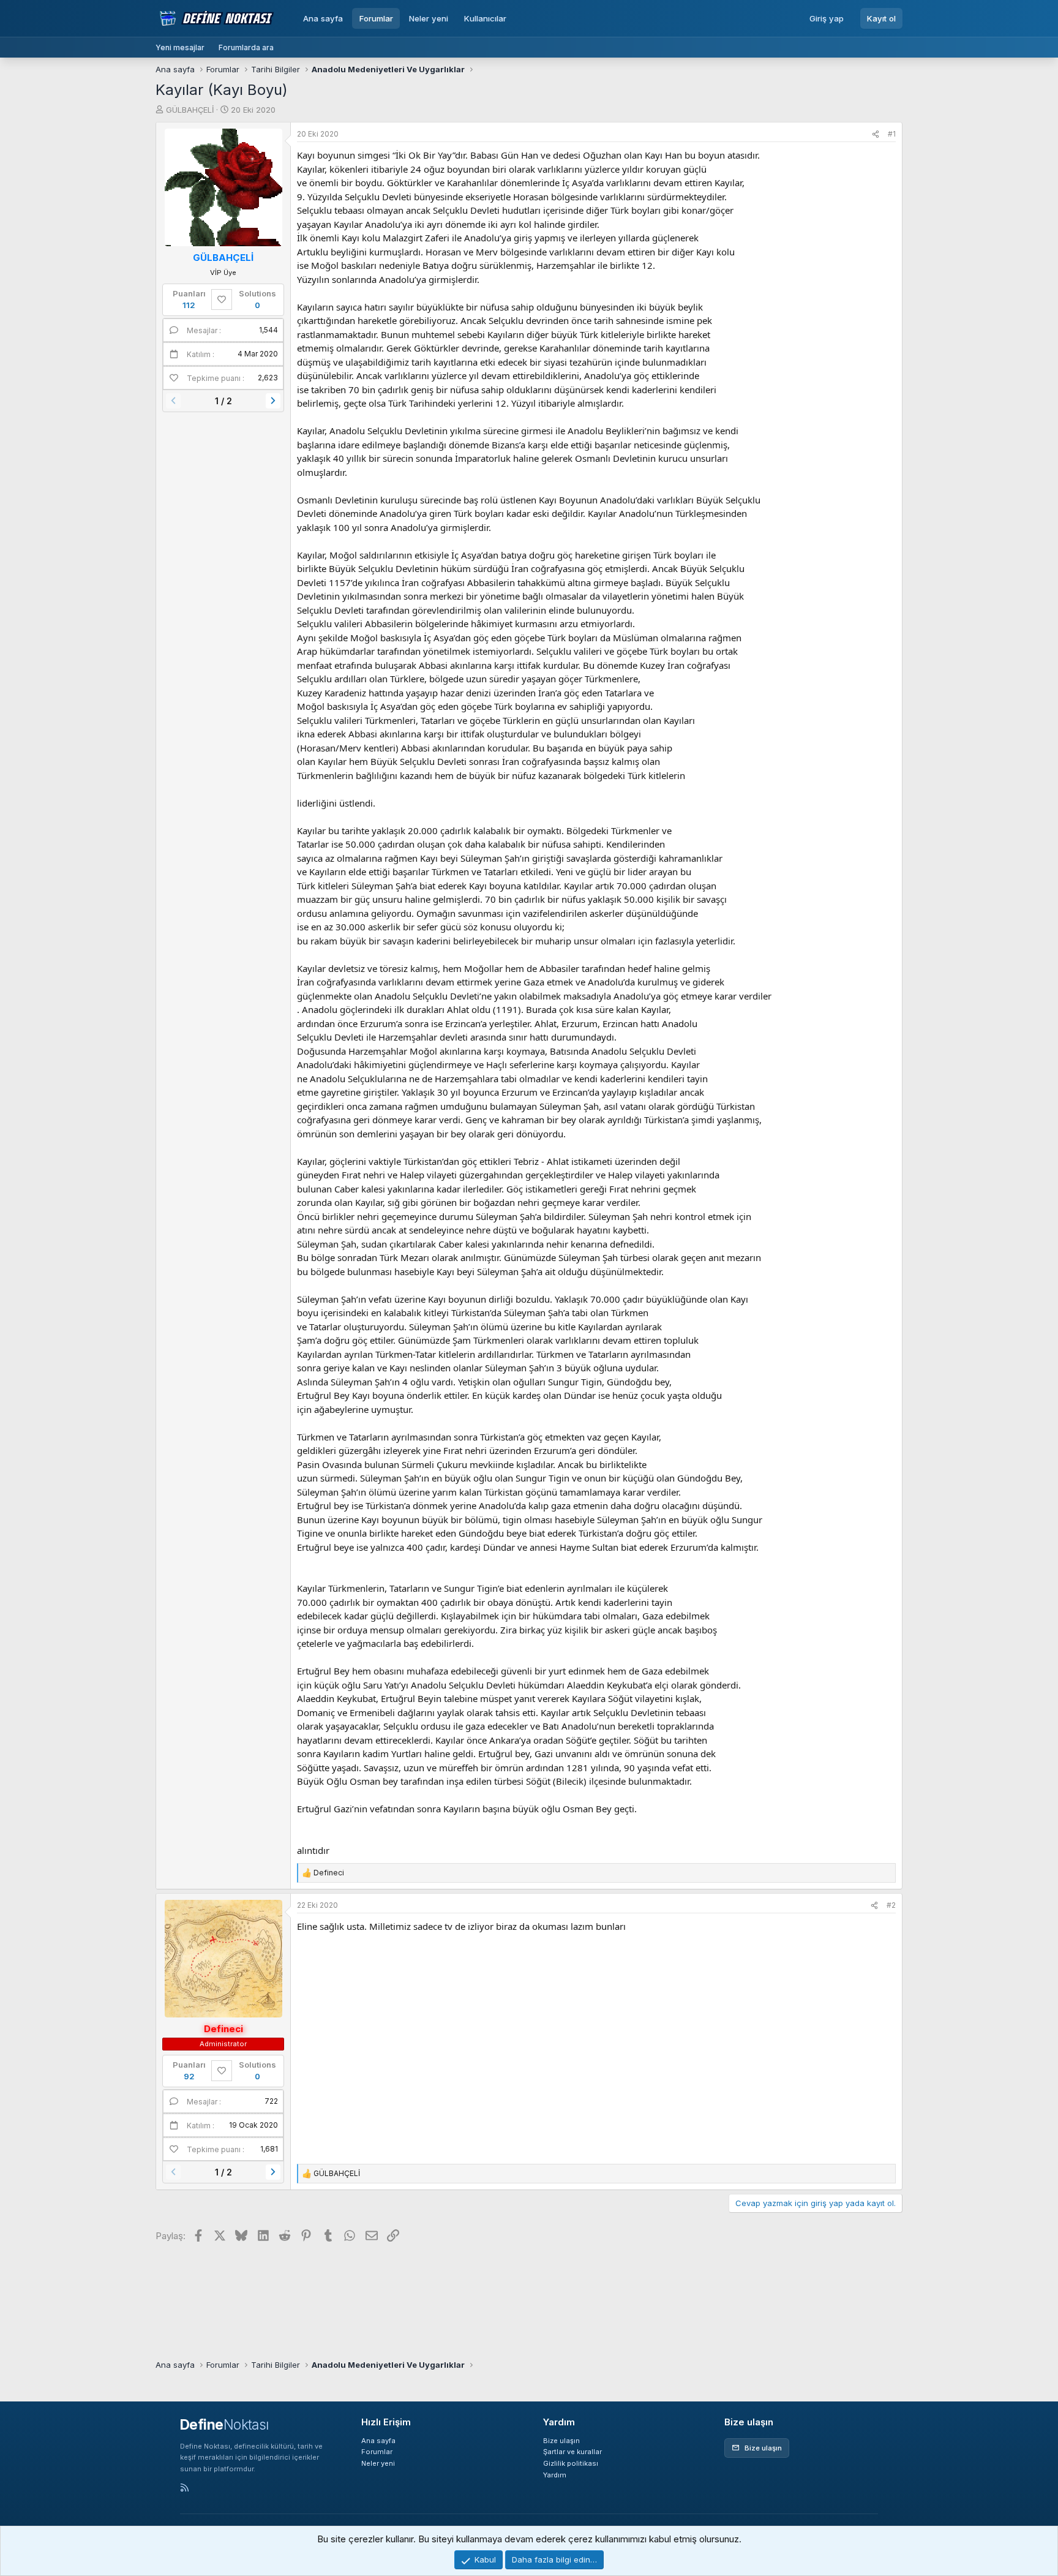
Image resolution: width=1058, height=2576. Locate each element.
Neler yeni (429, 18)
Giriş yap (827, 18)
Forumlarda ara (246, 47)
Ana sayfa (323, 18)
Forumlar (376, 18)
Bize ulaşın (561, 2441)
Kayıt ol (881, 18)
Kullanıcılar (485, 18)
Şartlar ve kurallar (572, 2452)
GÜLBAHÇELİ (190, 110)
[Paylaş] (876, 134)
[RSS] (185, 2488)
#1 (892, 134)
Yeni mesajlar (180, 47)
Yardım (555, 2475)
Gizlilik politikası (571, 2463)
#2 (891, 1905)
